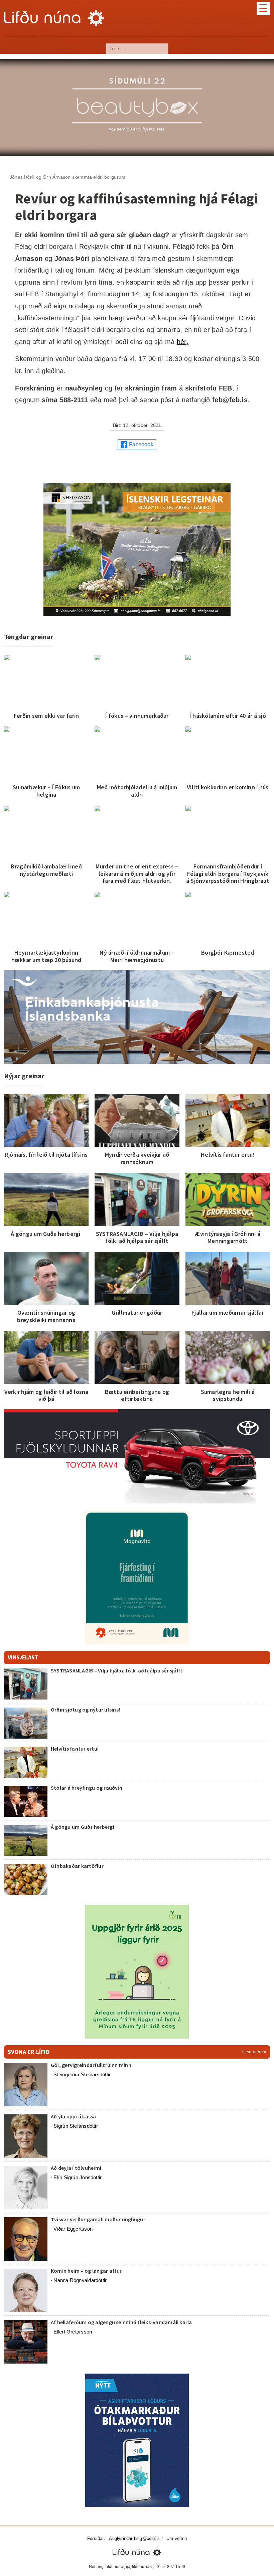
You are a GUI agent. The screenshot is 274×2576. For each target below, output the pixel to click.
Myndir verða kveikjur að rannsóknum (137, 1158)
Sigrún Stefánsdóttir (76, 2126)
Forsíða (95, 2538)
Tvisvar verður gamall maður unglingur (98, 2219)
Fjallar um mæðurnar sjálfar (228, 1313)
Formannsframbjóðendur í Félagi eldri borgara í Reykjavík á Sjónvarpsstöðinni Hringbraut (228, 873)
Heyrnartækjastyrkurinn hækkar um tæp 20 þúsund (46, 956)
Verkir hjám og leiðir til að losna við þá (46, 1395)
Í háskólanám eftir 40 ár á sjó (228, 716)
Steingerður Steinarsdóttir (82, 2074)
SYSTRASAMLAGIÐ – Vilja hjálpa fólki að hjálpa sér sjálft (137, 1237)
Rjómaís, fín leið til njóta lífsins (46, 1155)
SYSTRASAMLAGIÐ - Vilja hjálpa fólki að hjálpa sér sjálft (117, 1670)
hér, (183, 342)
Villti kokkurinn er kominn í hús (228, 787)
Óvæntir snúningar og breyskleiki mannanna (46, 1316)
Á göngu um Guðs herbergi (46, 1234)
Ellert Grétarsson (73, 2332)
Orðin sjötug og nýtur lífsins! (85, 1710)
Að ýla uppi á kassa (74, 2116)
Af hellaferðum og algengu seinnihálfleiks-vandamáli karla (121, 2322)
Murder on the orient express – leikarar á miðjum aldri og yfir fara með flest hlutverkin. (137, 873)
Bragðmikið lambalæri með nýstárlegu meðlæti (46, 870)
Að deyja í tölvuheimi (77, 2168)
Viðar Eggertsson (73, 2229)
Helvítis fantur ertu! (228, 1155)
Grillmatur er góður (137, 1313)
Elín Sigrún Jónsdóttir (78, 2177)
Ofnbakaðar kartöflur (77, 1866)
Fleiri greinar (254, 2052)
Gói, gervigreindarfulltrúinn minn (91, 2065)
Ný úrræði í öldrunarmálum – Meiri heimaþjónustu (137, 956)
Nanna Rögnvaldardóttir (80, 2280)
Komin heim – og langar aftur (86, 2271)
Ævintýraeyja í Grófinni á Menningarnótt (228, 1237)
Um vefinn (177, 2538)
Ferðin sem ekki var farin (46, 716)
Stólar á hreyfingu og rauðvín (87, 1788)
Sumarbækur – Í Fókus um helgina (46, 791)
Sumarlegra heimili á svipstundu (228, 1395)
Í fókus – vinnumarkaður (137, 716)
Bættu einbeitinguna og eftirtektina (137, 1395)
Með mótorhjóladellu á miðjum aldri (137, 791)
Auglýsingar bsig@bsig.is (134, 2538)
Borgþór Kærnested (228, 952)
